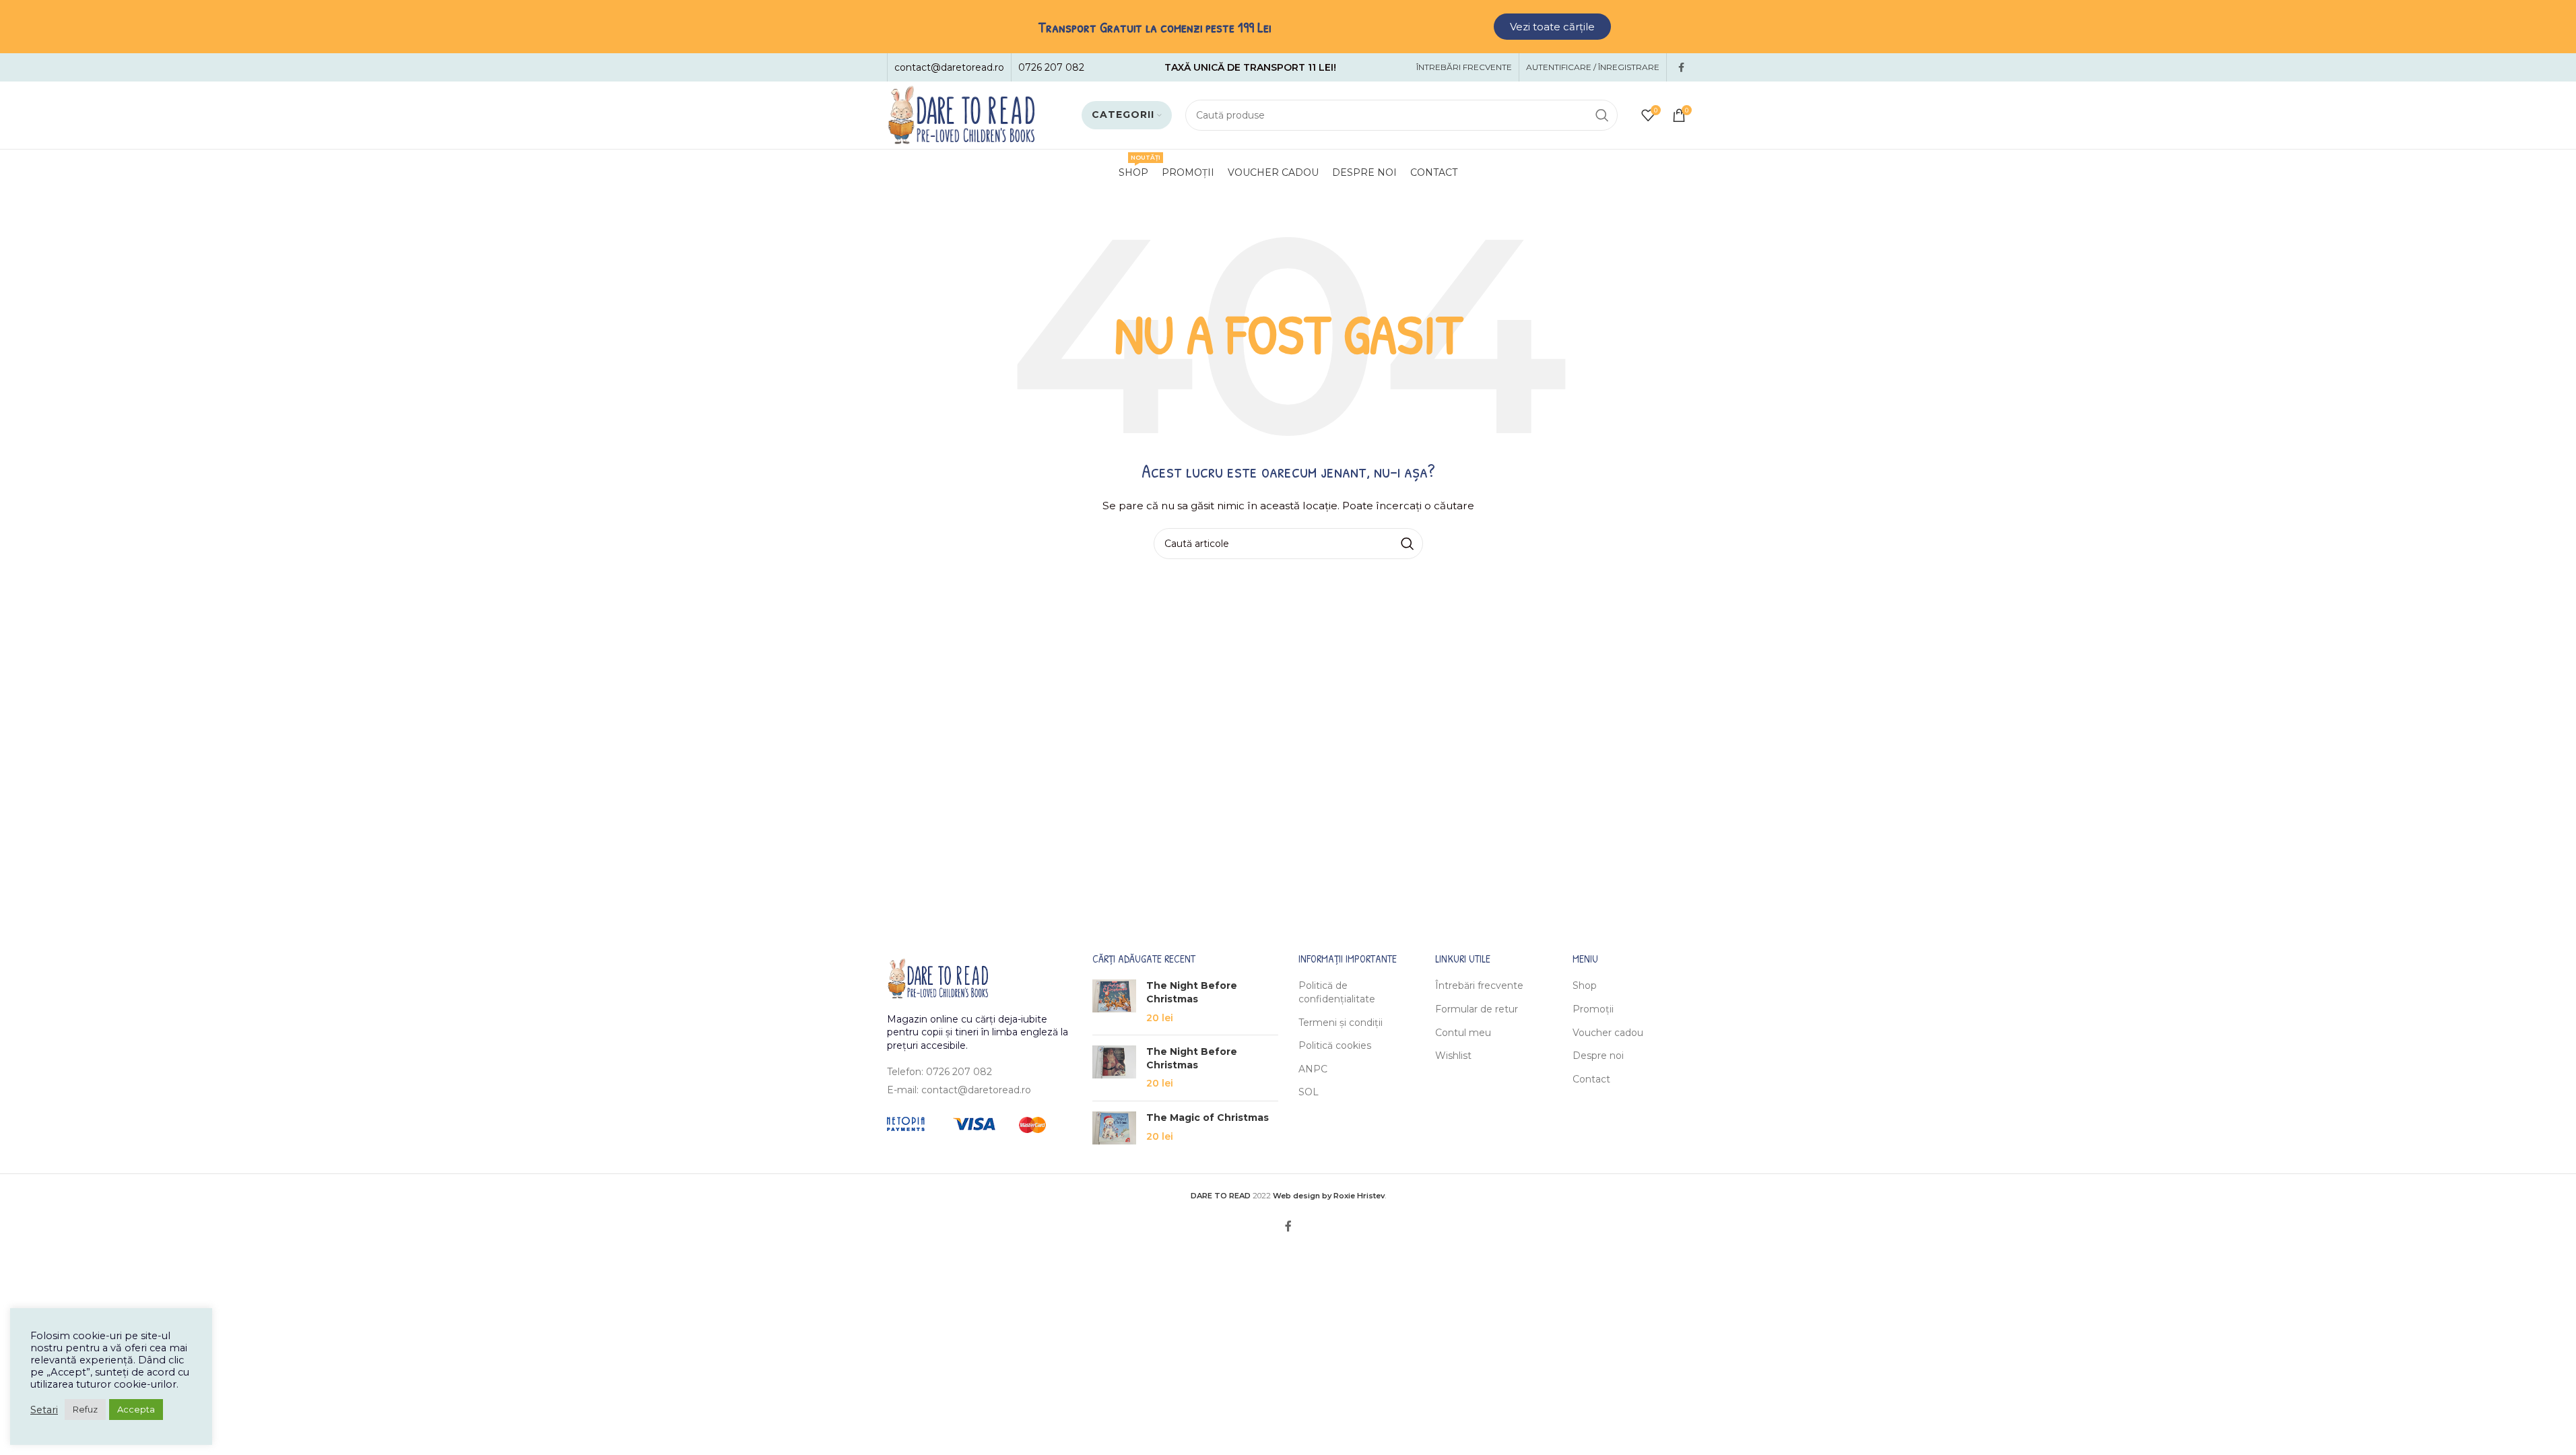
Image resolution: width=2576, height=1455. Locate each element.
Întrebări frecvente (1479, 985)
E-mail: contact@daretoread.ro (959, 1090)
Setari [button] (44, 1410)
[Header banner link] (1288, 27)
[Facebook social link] (1682, 68)
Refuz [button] (85, 1409)
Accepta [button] (136, 1409)
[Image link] (937, 977)
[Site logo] (961, 115)
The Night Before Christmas (1192, 992)
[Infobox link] (949, 67)
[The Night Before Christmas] (1114, 1002)
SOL (1309, 1092)
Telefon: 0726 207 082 (939, 1072)
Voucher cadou (1608, 1033)
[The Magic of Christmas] (1114, 1128)
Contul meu (1463, 1033)
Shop (1585, 985)
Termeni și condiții (1341, 1023)
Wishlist (1453, 1056)
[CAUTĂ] (1602, 115)
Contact (1591, 1079)
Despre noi (1598, 1056)
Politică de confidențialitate (1337, 992)
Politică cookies (1335, 1045)
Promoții (1593, 1009)
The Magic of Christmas (1208, 1118)
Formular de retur (1477, 1009)
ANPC (1313, 1069)
